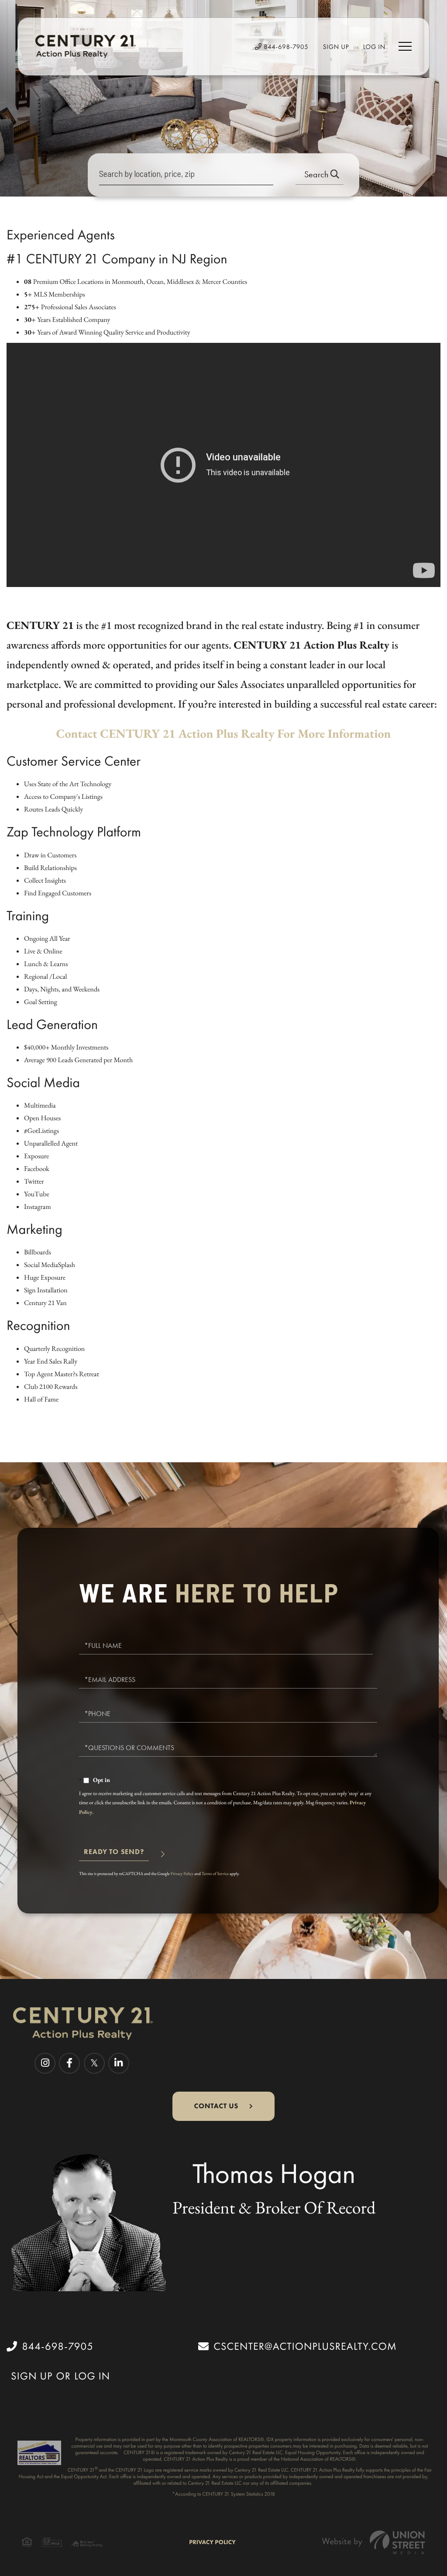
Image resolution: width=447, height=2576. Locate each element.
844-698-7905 (285, 47)
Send (114, 1856)
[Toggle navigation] (405, 46)
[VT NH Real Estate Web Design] (374, 2542)
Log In (374, 47)
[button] (320, 175)
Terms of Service (215, 1873)
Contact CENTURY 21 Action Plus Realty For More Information (224, 734)
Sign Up (336, 47)
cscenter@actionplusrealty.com (305, 2346)
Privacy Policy (182, 1873)
